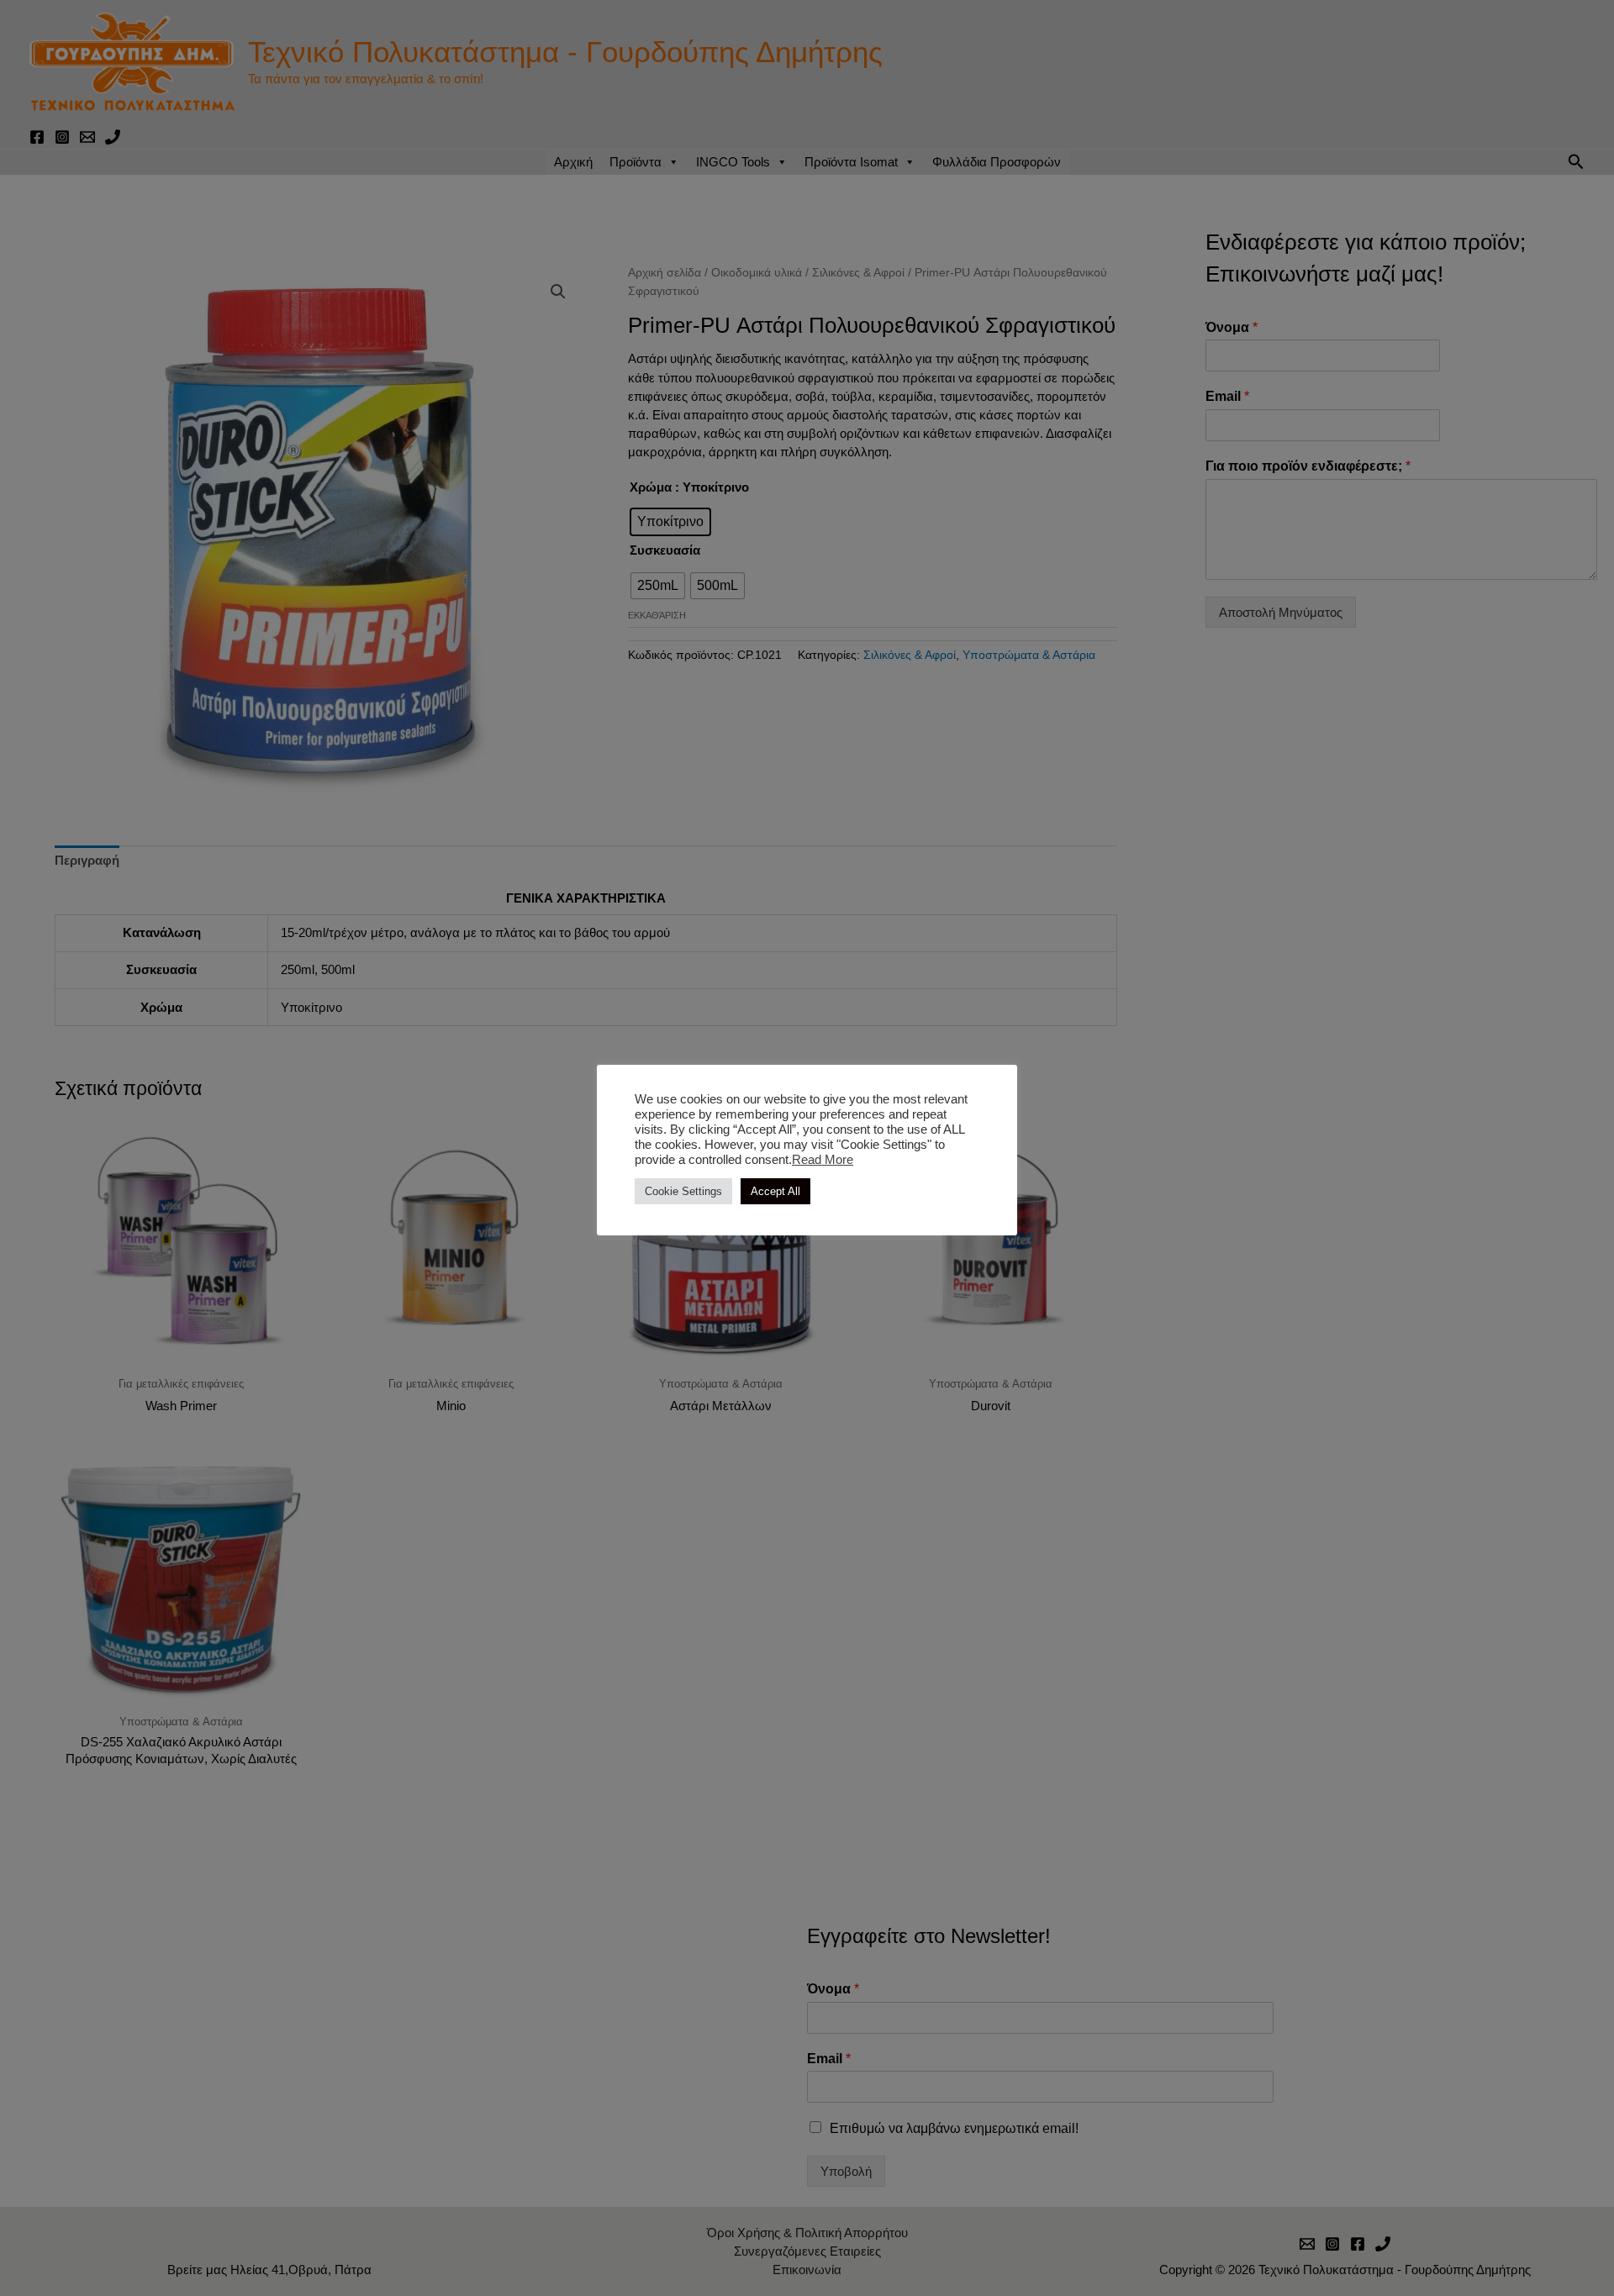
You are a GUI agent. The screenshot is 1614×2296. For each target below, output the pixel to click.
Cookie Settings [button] (683, 1191)
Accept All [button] (775, 1191)
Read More (823, 1160)
